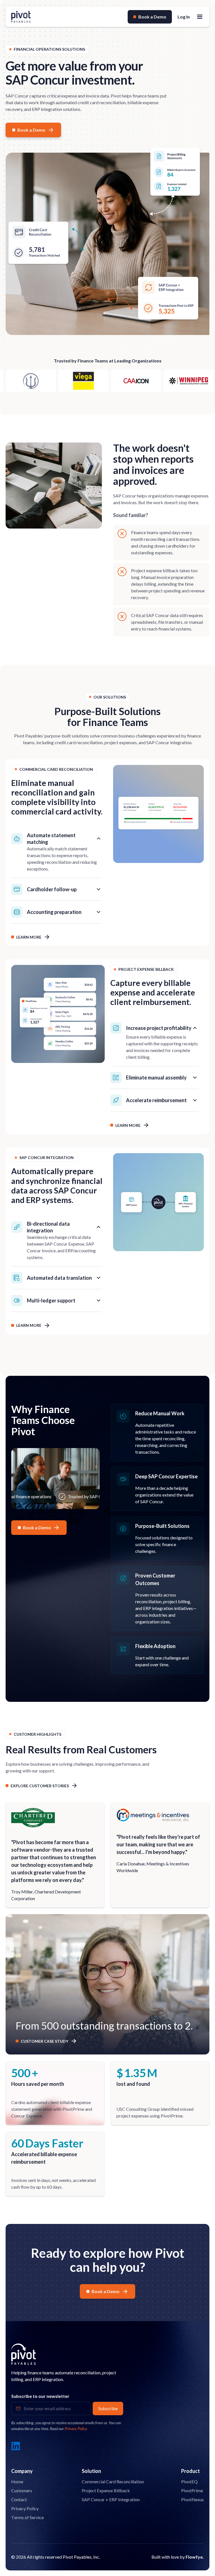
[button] (200, 17)
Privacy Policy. (76, 2429)
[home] (21, 17)
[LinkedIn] (16, 2446)
